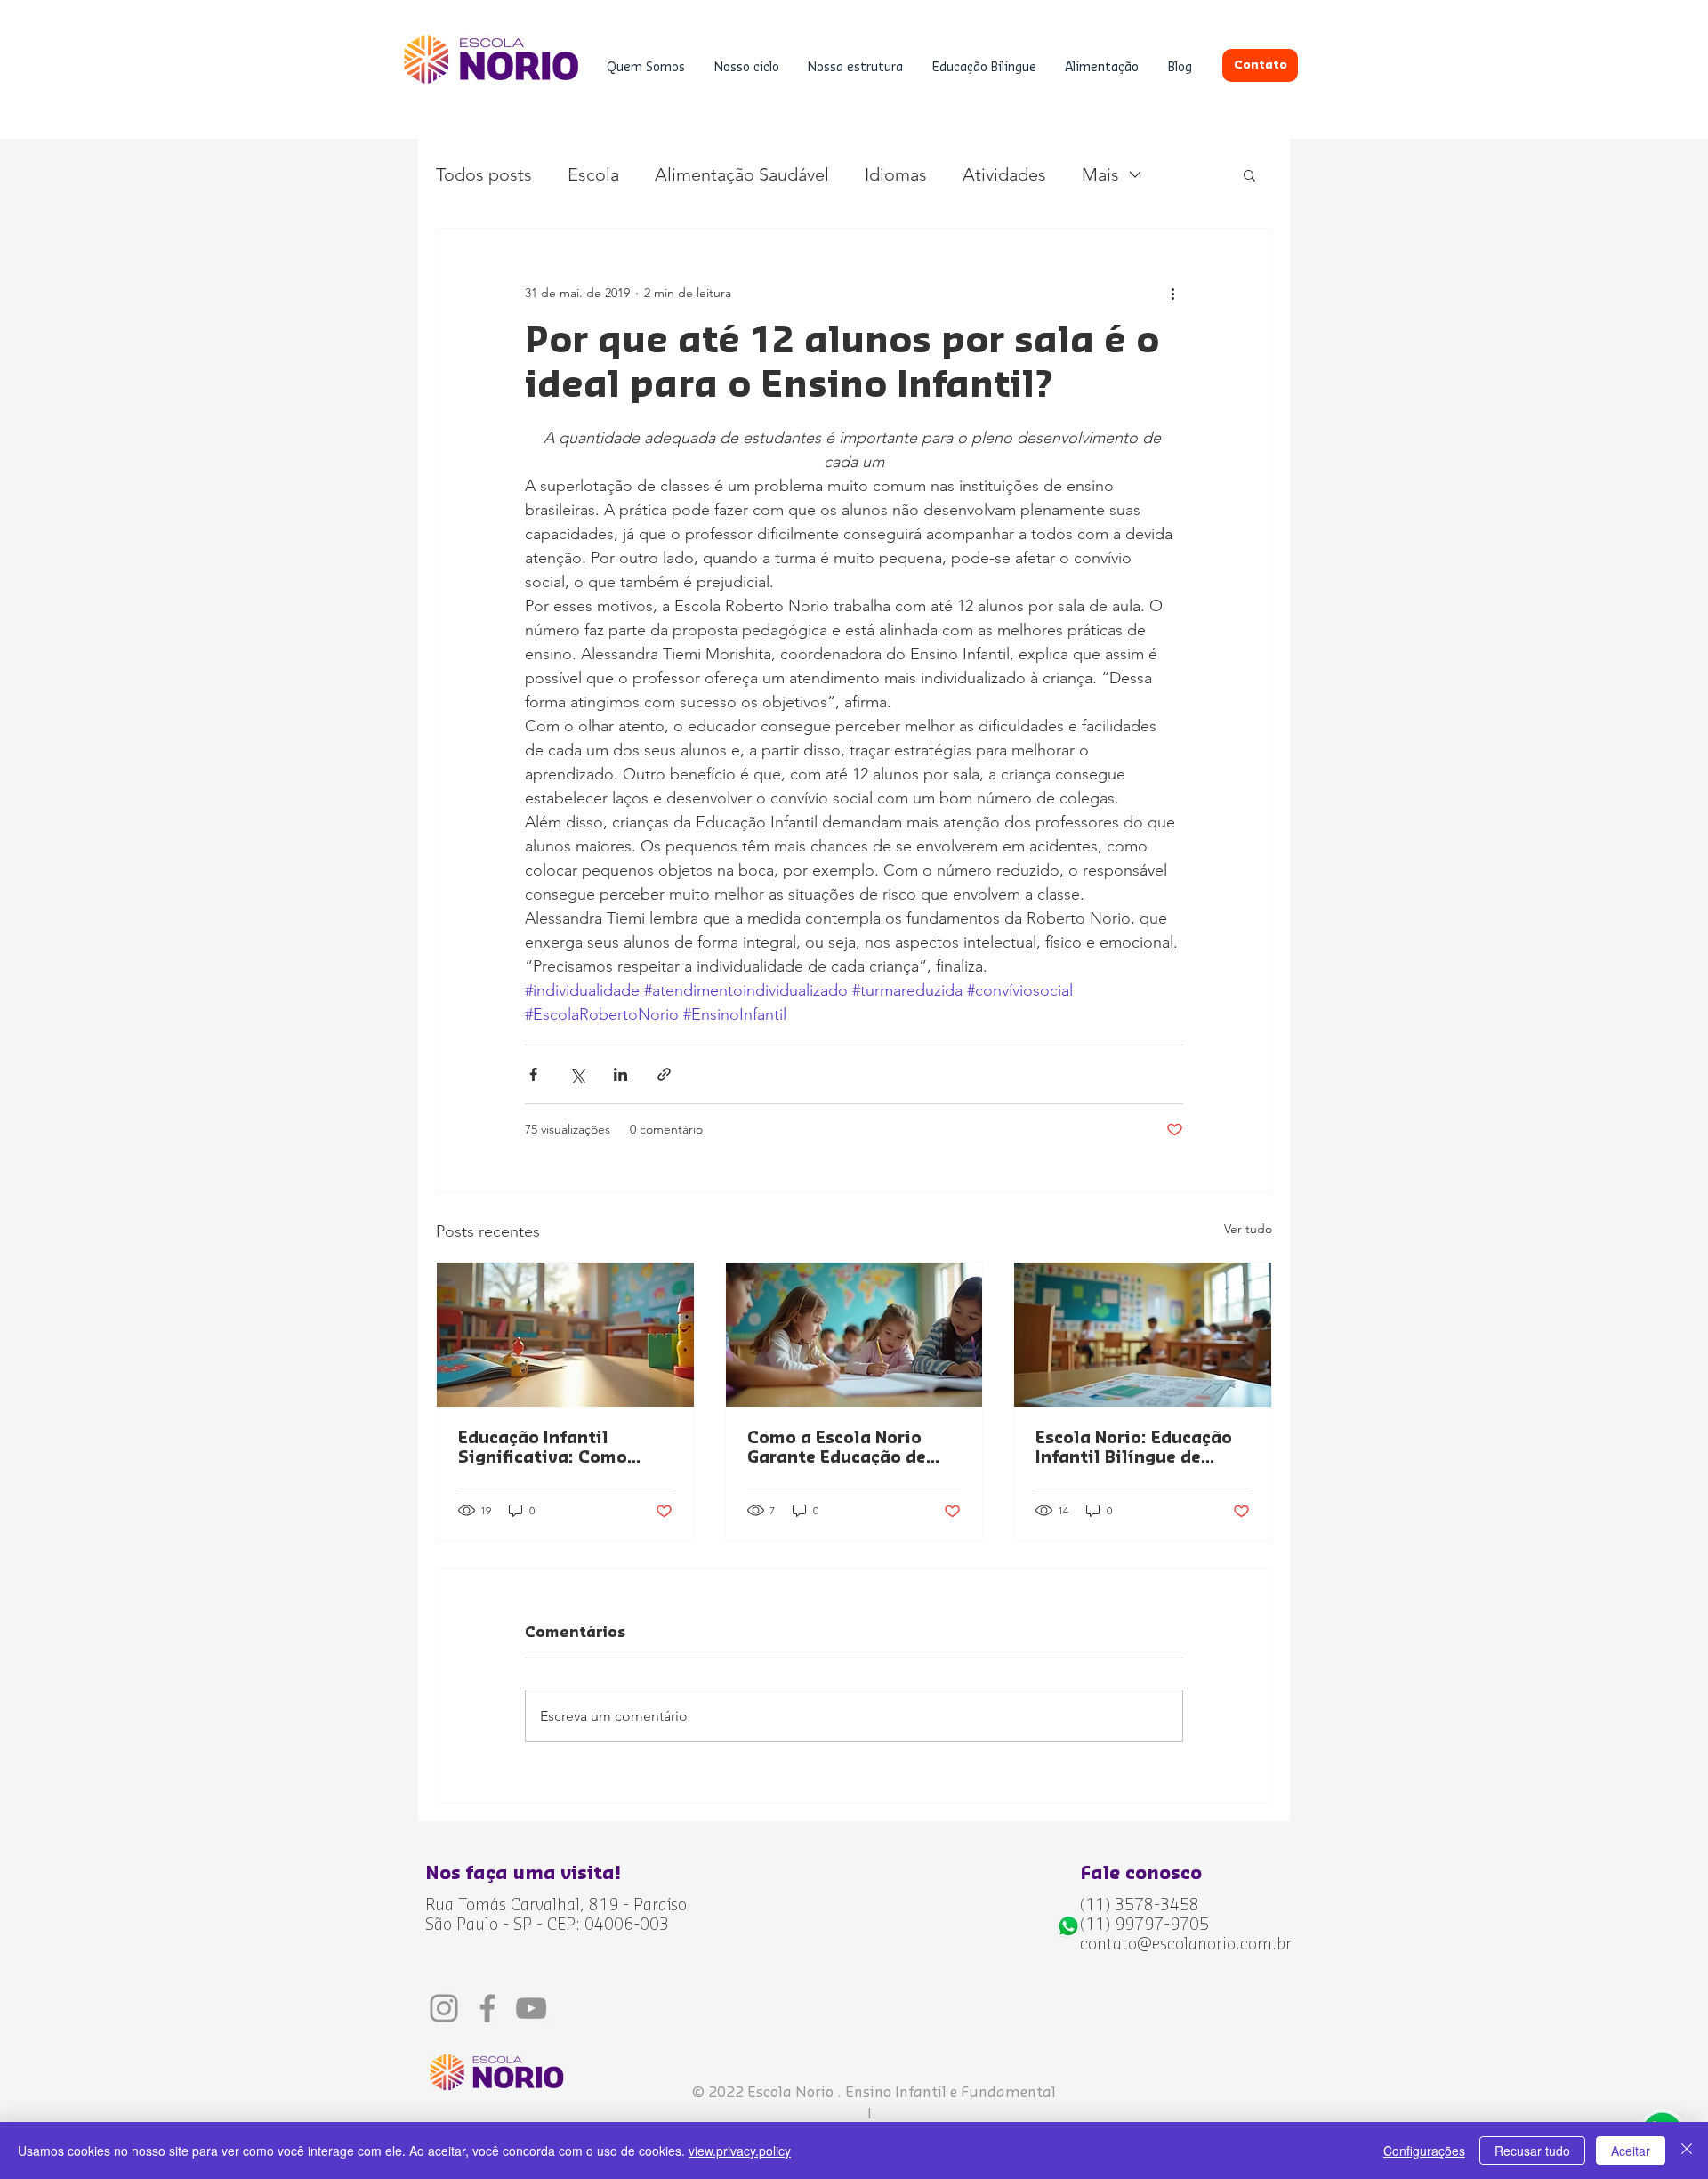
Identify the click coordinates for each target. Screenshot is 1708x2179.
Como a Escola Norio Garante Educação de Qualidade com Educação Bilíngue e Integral (854, 1449)
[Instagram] (444, 2008)
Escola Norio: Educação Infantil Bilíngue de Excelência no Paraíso (1134, 1449)
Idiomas (896, 174)
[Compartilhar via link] (664, 1074)
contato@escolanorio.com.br (1186, 1944)
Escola (593, 174)
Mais (1100, 174)
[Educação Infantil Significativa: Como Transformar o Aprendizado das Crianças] (565, 1335)
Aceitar (1631, 2151)
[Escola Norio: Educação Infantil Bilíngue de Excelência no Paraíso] (1143, 1335)
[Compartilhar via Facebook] (533, 1074)
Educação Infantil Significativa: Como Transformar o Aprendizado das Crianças (543, 1449)
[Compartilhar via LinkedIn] (620, 1074)
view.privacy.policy (740, 2151)
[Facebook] (487, 2008)
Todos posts (484, 174)
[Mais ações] (1172, 293)
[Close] (1687, 2151)
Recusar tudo (1532, 2151)
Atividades (1004, 174)
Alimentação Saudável (742, 174)
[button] (646, 68)
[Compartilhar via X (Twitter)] (577, 1074)
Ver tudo (1248, 1229)
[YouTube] (531, 2008)
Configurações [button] (1424, 2151)
